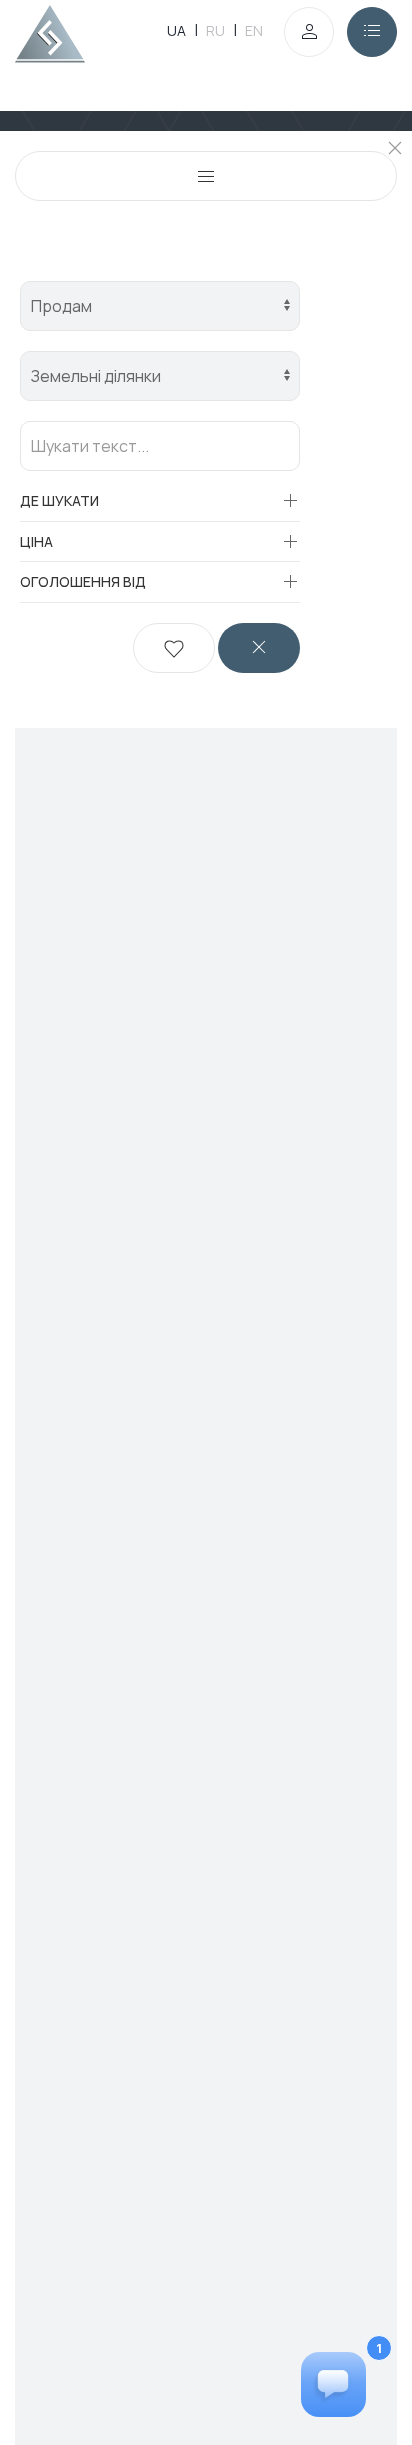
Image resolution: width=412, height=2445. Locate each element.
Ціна (36, 541)
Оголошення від (83, 581)
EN (254, 30)
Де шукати (59, 500)
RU (215, 30)
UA (176, 30)
